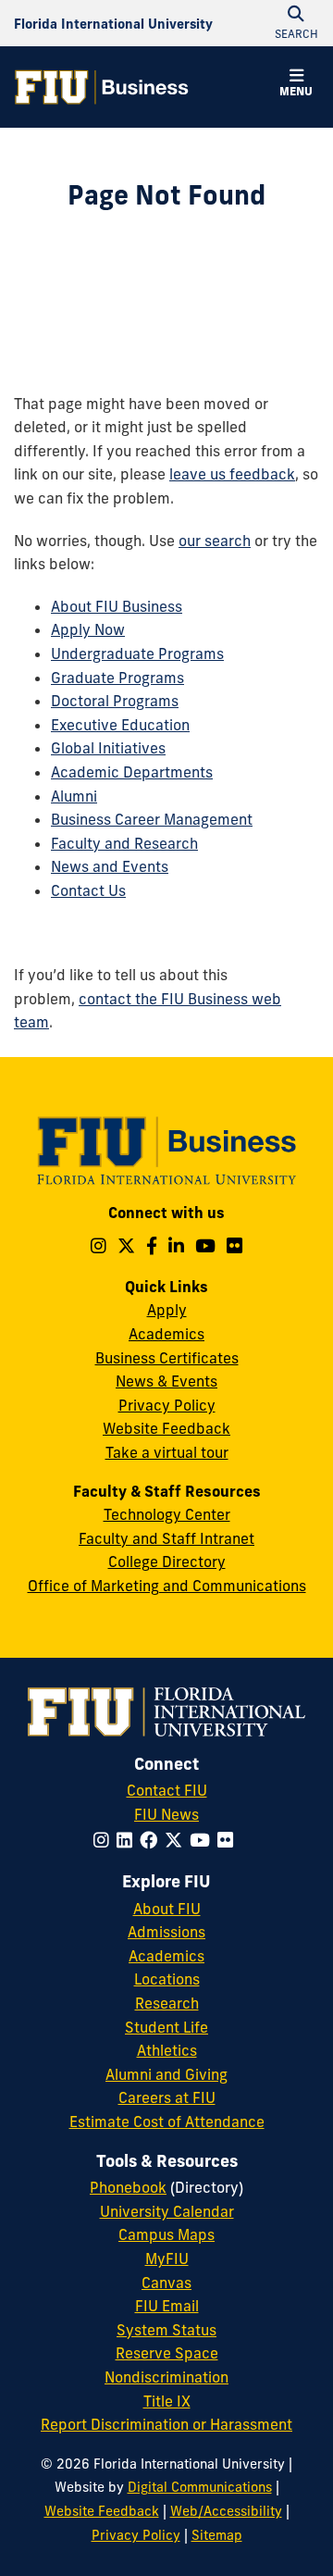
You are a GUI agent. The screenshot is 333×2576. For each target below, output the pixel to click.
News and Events (110, 866)
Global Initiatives (108, 748)
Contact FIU (167, 1790)
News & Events (166, 1381)
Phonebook (128, 2187)
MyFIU (167, 2259)
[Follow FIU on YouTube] (203, 1840)
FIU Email (167, 2306)
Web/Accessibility (226, 2511)
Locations (167, 1979)
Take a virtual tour (167, 1452)
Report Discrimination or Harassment (166, 2424)
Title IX (167, 2401)
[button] (296, 85)
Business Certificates (167, 1358)
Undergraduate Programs (137, 653)
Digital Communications (200, 2487)
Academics (166, 1334)
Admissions (166, 1932)
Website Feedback (166, 1428)
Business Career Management (152, 819)
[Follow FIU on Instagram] (105, 1840)
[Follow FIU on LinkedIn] (128, 1840)
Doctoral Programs (115, 701)
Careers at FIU (167, 2097)
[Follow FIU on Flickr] (229, 1840)
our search (215, 541)
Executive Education (120, 725)
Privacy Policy (167, 1405)
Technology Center (167, 1514)
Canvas (166, 2283)
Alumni (74, 796)
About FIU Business (117, 606)
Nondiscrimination (166, 2377)
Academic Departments (132, 772)
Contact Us (88, 890)
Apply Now (88, 629)
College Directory (167, 1562)
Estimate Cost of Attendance (167, 2122)
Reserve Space (167, 2353)
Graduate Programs (117, 678)
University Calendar (167, 2211)
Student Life (166, 2027)
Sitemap (217, 2535)
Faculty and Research (124, 843)
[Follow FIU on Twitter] (177, 1840)
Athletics (167, 2050)
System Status (166, 2330)
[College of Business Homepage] (102, 87)
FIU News (166, 1814)
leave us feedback (232, 474)
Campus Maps (166, 2234)
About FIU (167, 1909)
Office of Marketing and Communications (167, 1586)
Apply (167, 1310)
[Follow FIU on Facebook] (152, 1840)
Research (167, 2003)
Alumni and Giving (166, 2074)
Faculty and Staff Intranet (166, 1538)
